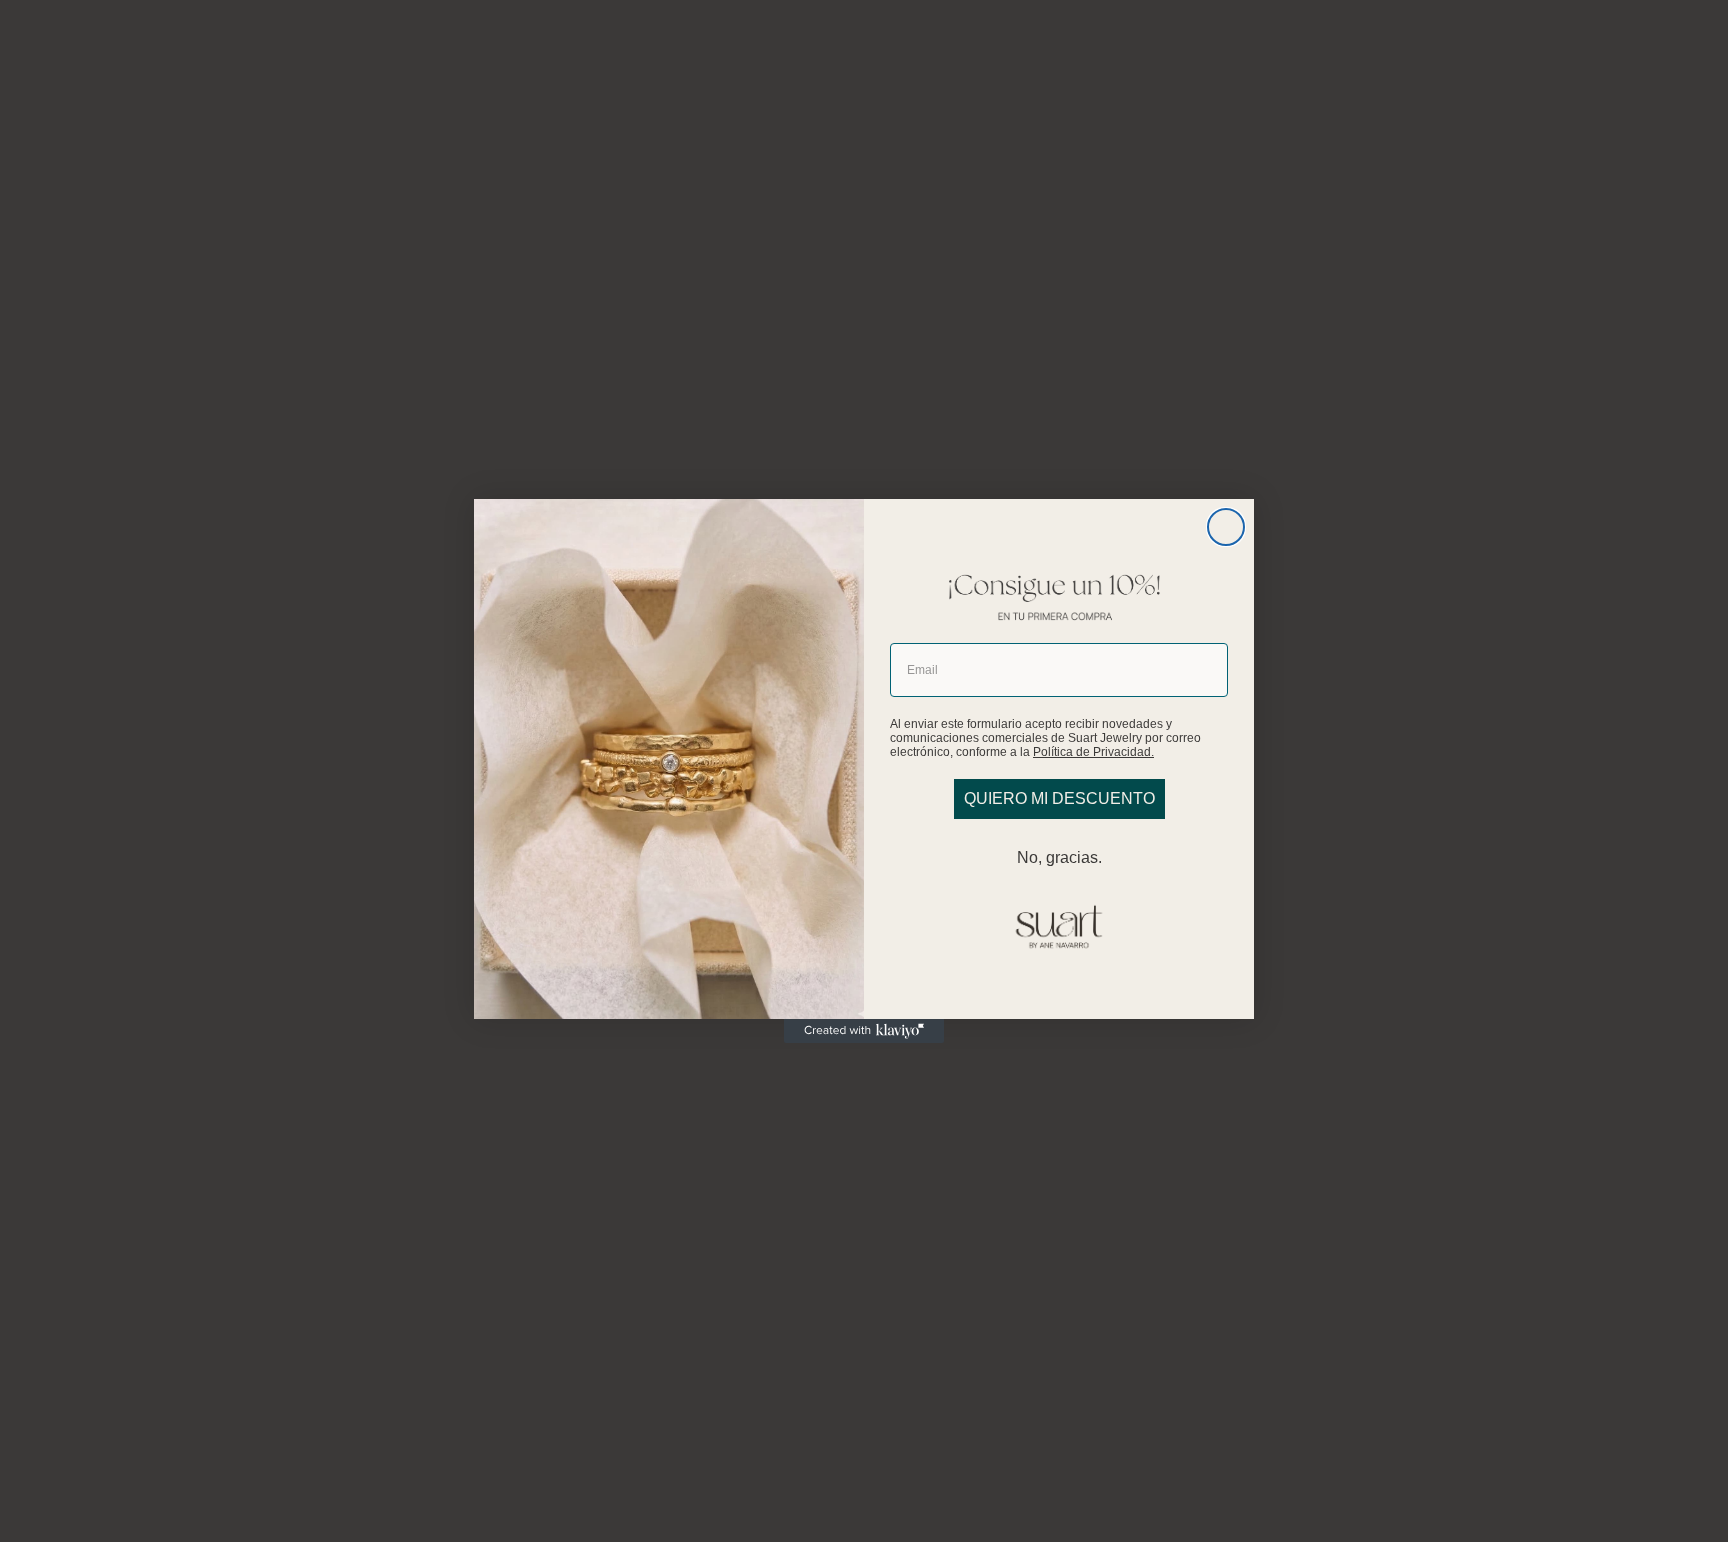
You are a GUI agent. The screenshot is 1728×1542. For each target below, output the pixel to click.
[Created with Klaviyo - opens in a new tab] (864, 1031)
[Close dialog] (1226, 527)
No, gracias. (1059, 857)
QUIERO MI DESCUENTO (1059, 798)
